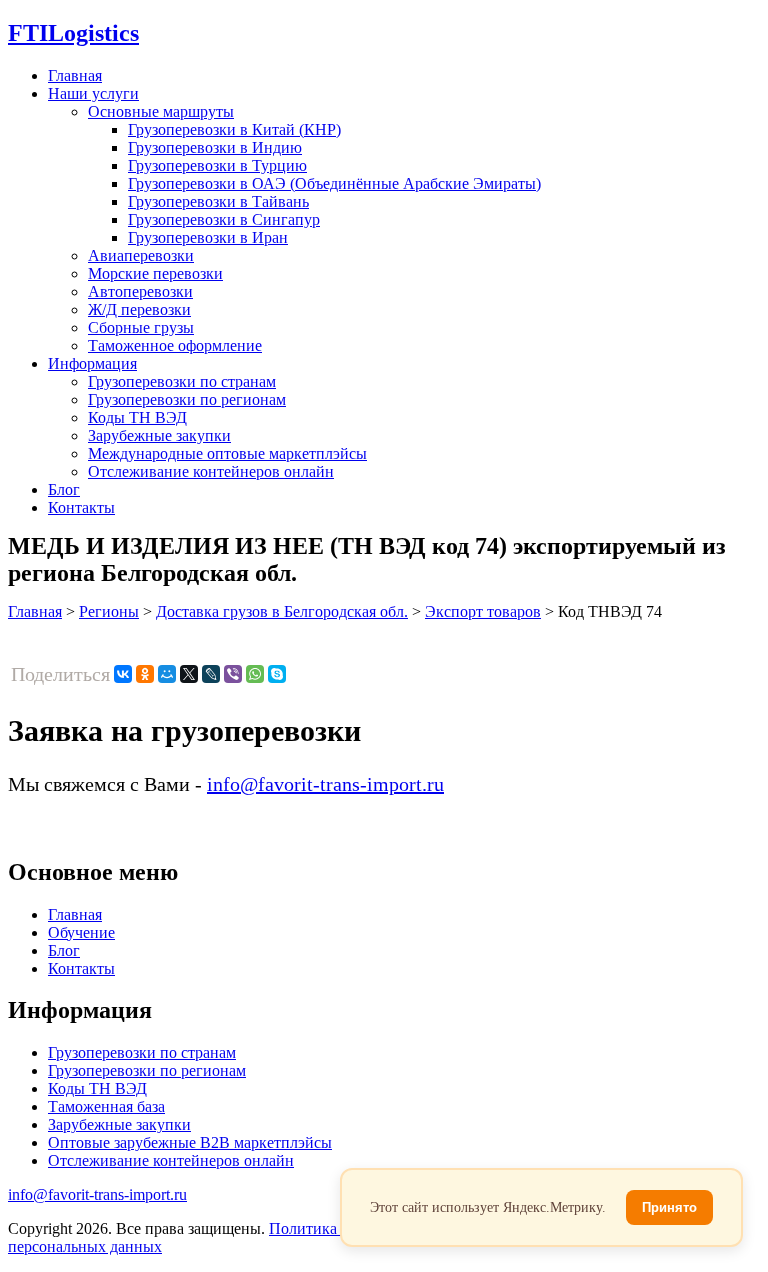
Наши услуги (93, 93)
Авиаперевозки (141, 255)
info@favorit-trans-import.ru (325, 784)
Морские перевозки (155, 273)
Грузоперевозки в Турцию (217, 165)
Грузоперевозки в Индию (215, 147)
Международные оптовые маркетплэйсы (227, 453)
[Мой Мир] (167, 674)
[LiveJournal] (211, 674)
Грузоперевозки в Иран (208, 237)
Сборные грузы (141, 327)
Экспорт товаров (483, 611)
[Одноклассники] (145, 674)
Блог (64, 489)
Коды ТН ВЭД (137, 417)
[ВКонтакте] (123, 674)
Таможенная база (106, 1106)
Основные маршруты (161, 111)
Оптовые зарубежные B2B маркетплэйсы (190, 1142)
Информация (92, 363)
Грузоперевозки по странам (182, 381)
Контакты (81, 507)
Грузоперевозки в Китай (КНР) (234, 129)
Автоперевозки (140, 291)
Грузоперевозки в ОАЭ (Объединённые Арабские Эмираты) (334, 183)
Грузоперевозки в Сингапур (224, 219)
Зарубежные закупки (159, 435)
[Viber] (233, 674)
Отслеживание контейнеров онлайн (211, 471)
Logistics (73, 33)
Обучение (81, 932)
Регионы (109, 611)
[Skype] (277, 674)
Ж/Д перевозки (139, 309)
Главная (75, 75)
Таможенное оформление (175, 345)
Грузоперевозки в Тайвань (218, 201)
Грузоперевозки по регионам (187, 399)
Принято (669, 1207)
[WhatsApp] (255, 674)
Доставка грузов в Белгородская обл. (282, 611)
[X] (189, 674)
